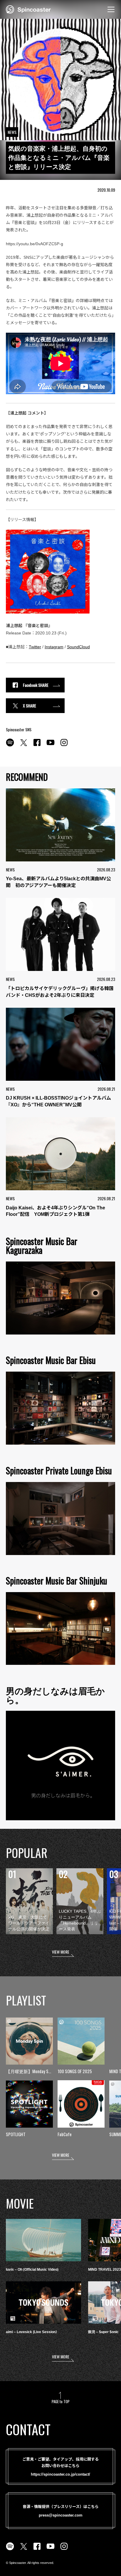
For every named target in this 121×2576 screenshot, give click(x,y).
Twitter (35, 647)
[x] (23, 746)
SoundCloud (78, 647)
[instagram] (64, 746)
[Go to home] (28, 9)
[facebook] (37, 746)
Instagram (54, 647)
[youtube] (51, 746)
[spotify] (10, 746)
